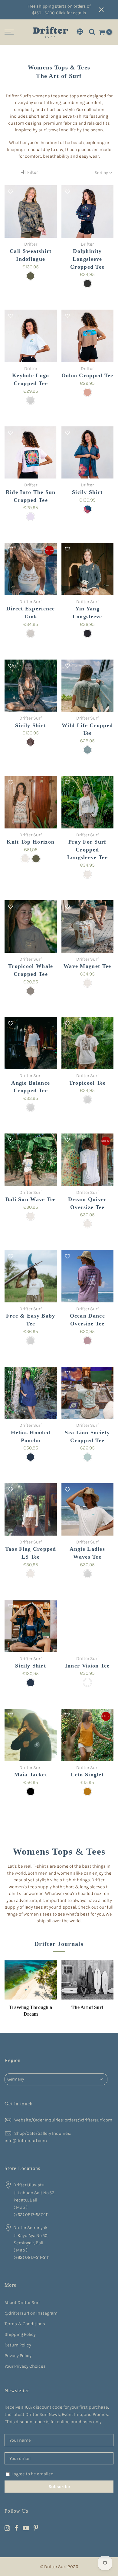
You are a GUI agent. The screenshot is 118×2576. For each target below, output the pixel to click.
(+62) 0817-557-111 (31, 2215)
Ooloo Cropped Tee (87, 375)
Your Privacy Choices (25, 2366)
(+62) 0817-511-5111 (32, 2257)
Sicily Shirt (87, 492)
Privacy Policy (18, 2356)
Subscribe (59, 2487)
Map (21, 2207)
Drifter (31, 244)
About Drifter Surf (22, 2302)
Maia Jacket (31, 1775)
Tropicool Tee (87, 1083)
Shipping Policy (20, 2334)
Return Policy (18, 2345)
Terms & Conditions (25, 2324)
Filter (32, 172)
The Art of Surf (87, 2007)
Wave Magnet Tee (87, 966)
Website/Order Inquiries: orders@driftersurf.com (63, 2120)
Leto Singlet (87, 1775)
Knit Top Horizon (31, 842)
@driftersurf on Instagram (31, 2313)
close (106, 10)
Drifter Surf (31, 602)
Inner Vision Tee (87, 1666)
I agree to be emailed (33, 2474)
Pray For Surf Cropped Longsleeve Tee (87, 850)
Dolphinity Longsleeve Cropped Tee (87, 259)
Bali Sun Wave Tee (31, 1199)
